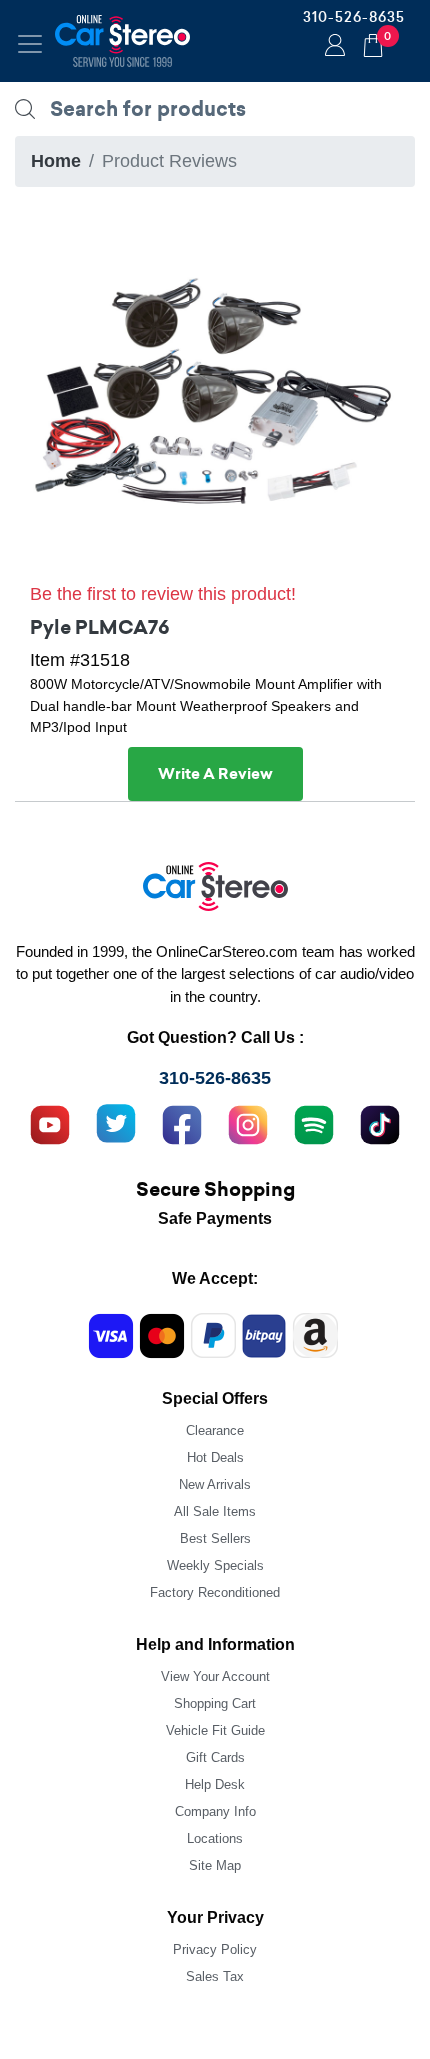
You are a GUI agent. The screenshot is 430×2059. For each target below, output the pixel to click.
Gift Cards (215, 1757)
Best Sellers (215, 1538)
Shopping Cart (215, 1703)
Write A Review (215, 774)
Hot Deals (215, 1457)
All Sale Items (215, 1511)
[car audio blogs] (314, 1123)
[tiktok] (380, 1123)
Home (56, 161)
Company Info (215, 1811)
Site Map (215, 1865)
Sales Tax (215, 1976)
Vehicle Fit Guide (215, 1730)
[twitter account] (116, 1123)
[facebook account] (182, 1123)
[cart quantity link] (373, 42)
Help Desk (215, 1784)
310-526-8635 (354, 17)
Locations (215, 1838)
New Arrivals (215, 1484)
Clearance (215, 1430)
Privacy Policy (215, 1949)
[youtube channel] (50, 1123)
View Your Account (215, 1676)
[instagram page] (248, 1123)
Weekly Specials (215, 1565)
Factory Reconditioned (215, 1592)
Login (332, 47)
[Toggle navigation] (30, 44)
